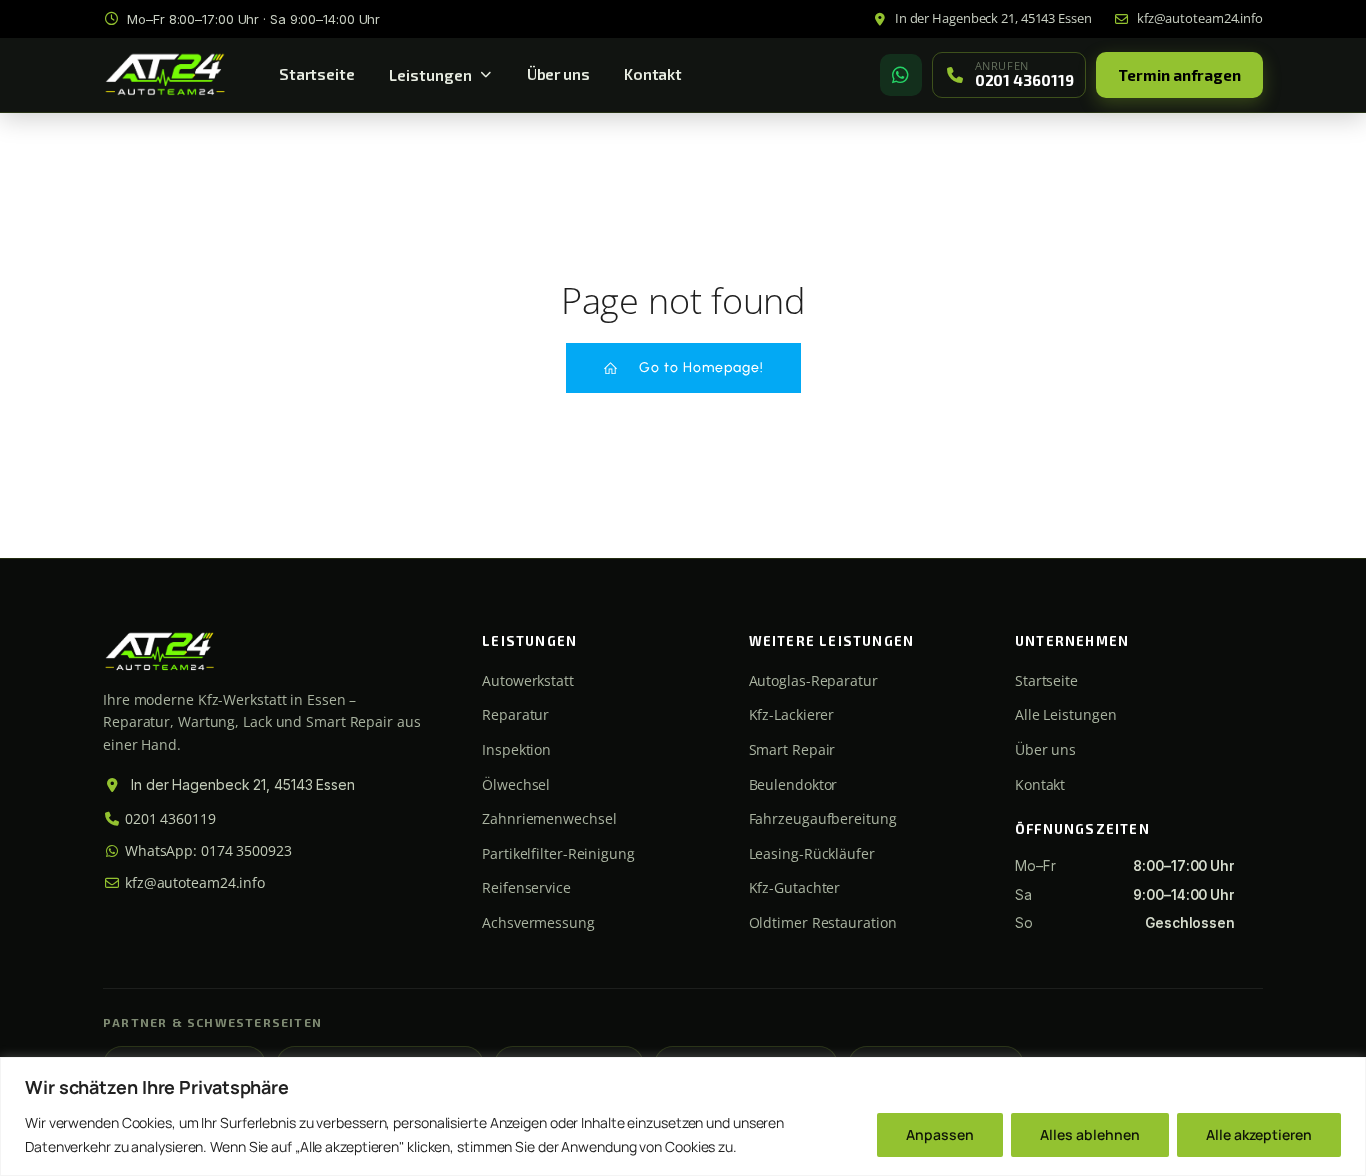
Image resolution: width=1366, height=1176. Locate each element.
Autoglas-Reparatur (813, 680)
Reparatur (515, 714)
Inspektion (516, 749)
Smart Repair (792, 749)
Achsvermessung (538, 922)
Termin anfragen (1179, 75)
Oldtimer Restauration (823, 922)
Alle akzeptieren (1259, 1134)
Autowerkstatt (528, 680)
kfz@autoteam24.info (193, 882)
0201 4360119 (168, 818)
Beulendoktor (793, 784)
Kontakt (653, 74)
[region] (683, 1116)
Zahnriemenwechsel (549, 818)
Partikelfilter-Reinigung (558, 853)
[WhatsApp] (901, 75)
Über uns (558, 74)
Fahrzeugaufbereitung (823, 818)
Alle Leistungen (1066, 714)
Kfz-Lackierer (792, 714)
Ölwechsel (516, 784)
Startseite (317, 74)
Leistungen (430, 75)
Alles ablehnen (1090, 1134)
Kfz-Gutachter (795, 887)
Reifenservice (526, 887)
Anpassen (940, 1134)
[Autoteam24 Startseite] (165, 75)
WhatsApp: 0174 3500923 (206, 850)
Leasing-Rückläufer (812, 853)
